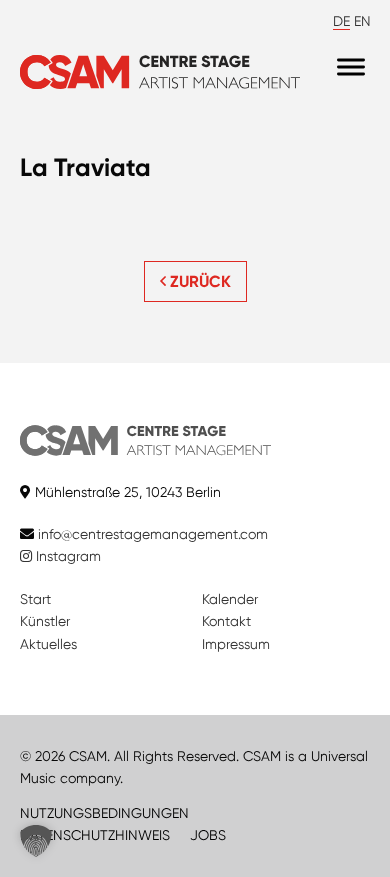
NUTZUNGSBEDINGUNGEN (104, 813)
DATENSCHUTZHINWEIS (95, 835)
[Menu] (351, 67)
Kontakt (226, 621)
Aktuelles (48, 644)
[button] (36, 841)
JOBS (208, 835)
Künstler (45, 621)
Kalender (230, 599)
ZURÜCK (198, 281)
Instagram (66, 556)
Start (35, 599)
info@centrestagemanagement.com (153, 534)
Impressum (236, 644)
